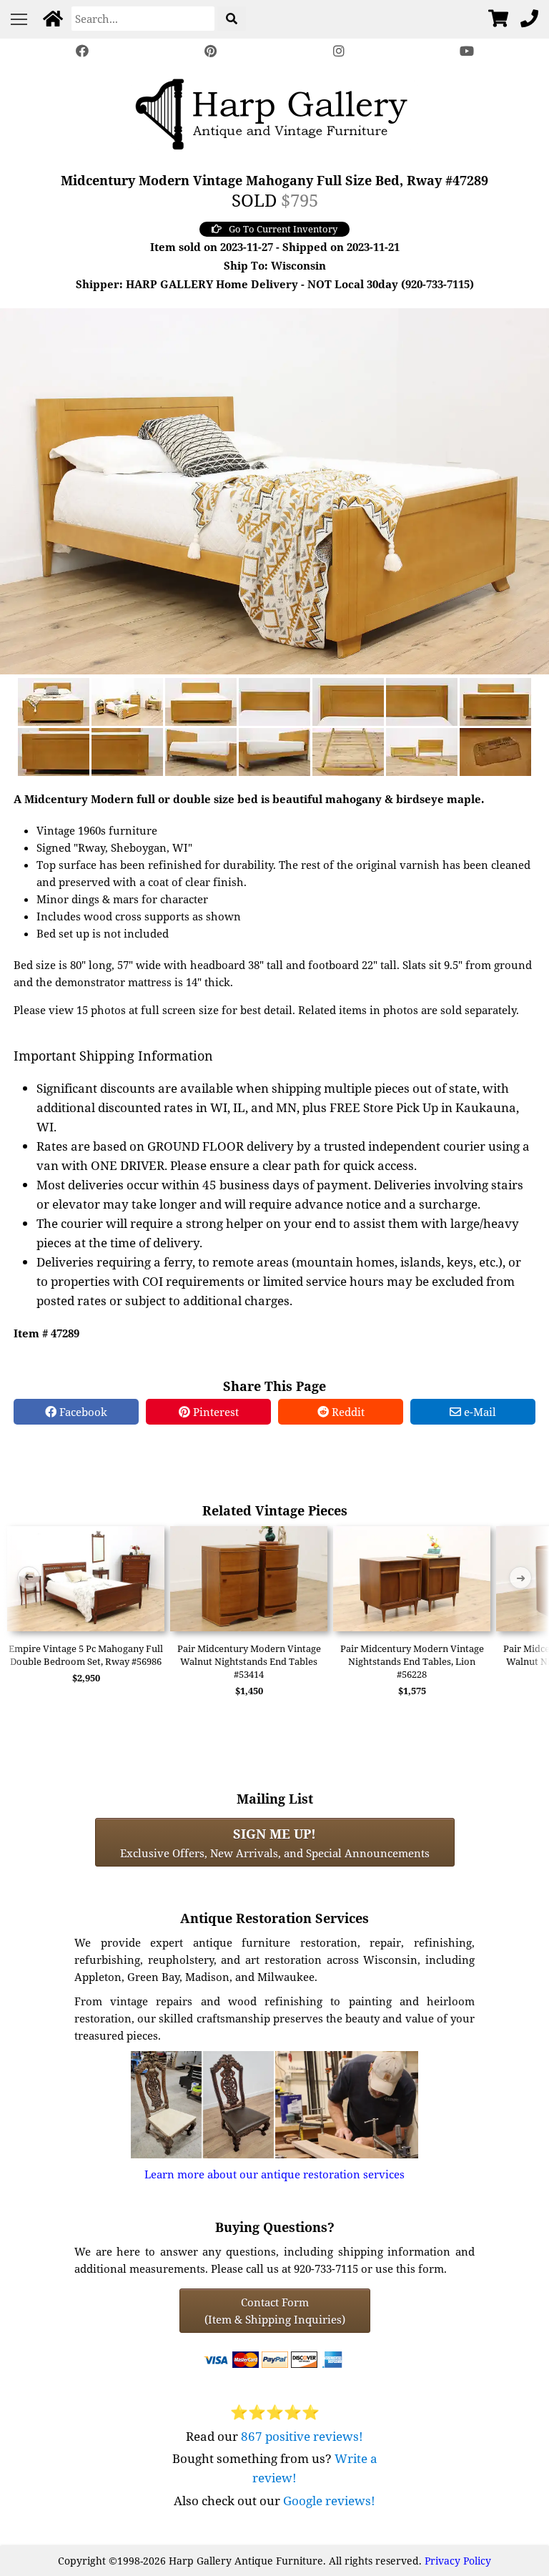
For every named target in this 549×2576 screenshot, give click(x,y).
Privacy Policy (458, 2561)
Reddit (347, 1412)
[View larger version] (274, 490)
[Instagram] (339, 51)
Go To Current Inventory (283, 229)
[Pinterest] (210, 51)
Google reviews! (329, 2501)
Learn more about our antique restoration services (274, 2174)
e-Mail (479, 1412)
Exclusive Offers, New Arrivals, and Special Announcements (275, 1842)
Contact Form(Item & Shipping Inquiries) (275, 2311)
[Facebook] (82, 51)
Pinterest (214, 1412)
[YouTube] (468, 51)
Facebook (82, 1412)
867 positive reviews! (302, 2436)
